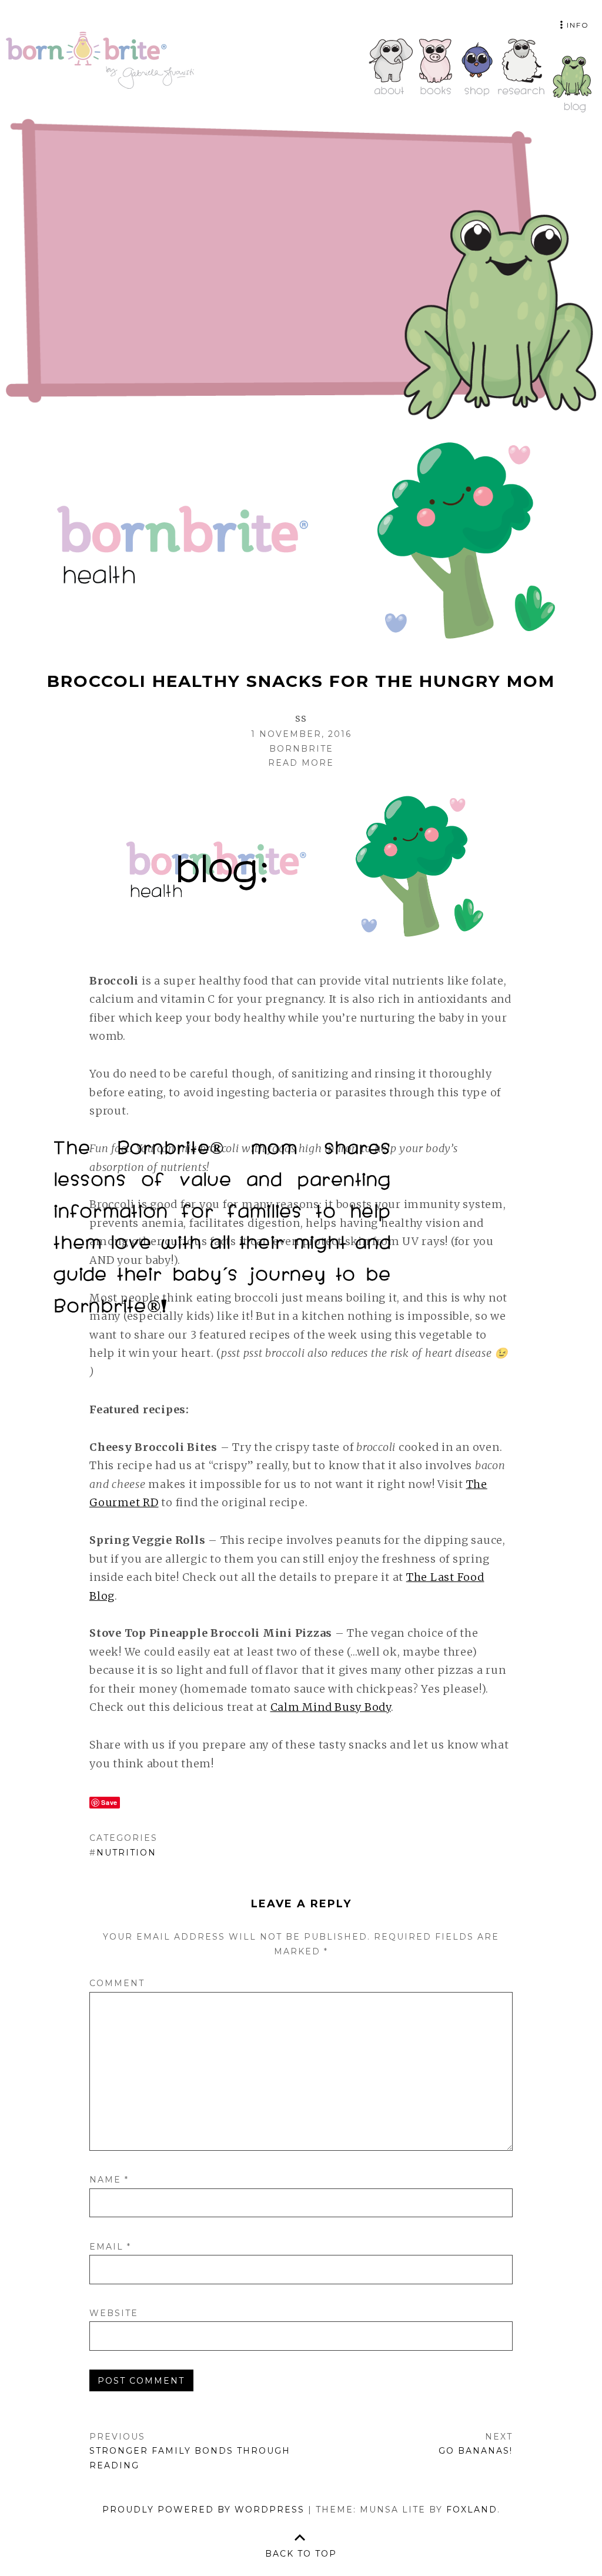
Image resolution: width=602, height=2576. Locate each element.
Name (109, 2180)
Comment (117, 1983)
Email (110, 2247)
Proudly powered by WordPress (203, 2510)
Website (114, 2313)
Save (109, 1802)
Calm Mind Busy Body (331, 1707)
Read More (301, 763)
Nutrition (126, 1853)
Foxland (472, 2510)
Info (578, 25)
